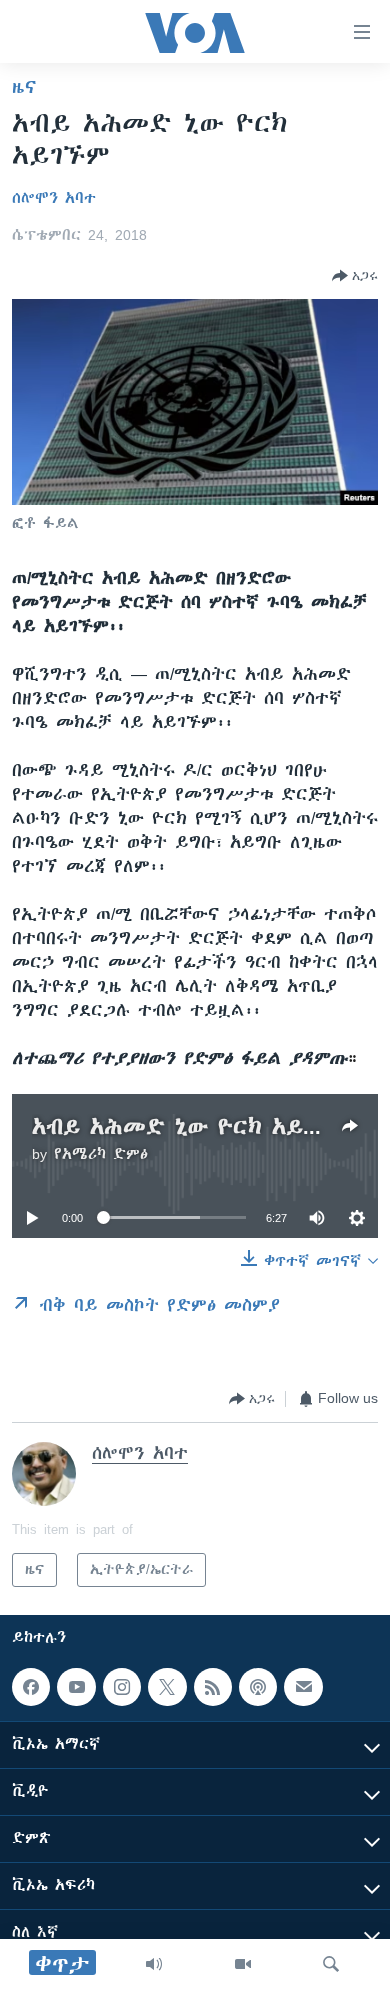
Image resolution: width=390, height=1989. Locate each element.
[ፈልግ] (331, 1964)
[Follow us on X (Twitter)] (167, 1687)
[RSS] (213, 1687)
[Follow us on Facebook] (31, 1687)
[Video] (243, 1964)
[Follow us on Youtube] (76, 1687)
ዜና (24, 87)
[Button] (355, 276)
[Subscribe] (303, 1687)
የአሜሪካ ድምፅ (101, 1154)
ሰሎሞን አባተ (54, 198)
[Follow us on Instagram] (122, 1687)
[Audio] (154, 1964)
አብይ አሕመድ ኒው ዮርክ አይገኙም (192, 1126)
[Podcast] (258, 1687)
